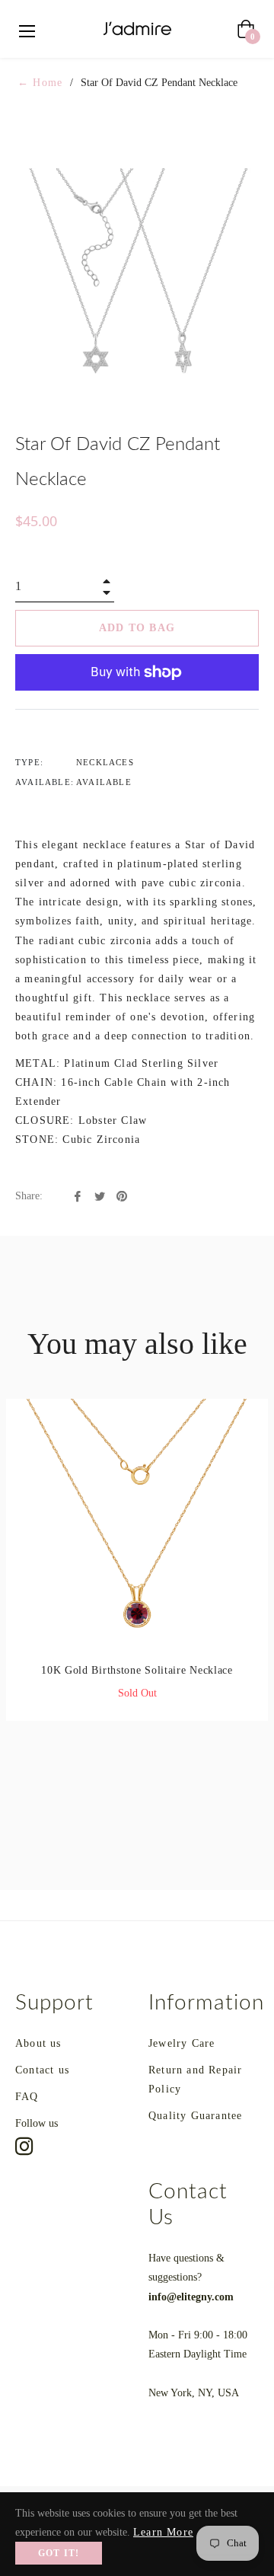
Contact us (42, 2070)
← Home (40, 83)
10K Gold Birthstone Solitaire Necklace (137, 1670)
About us (38, 2043)
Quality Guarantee (195, 2116)
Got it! (59, 2553)
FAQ (27, 2097)
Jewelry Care (182, 2043)
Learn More (163, 2532)
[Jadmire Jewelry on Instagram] (24, 2147)
